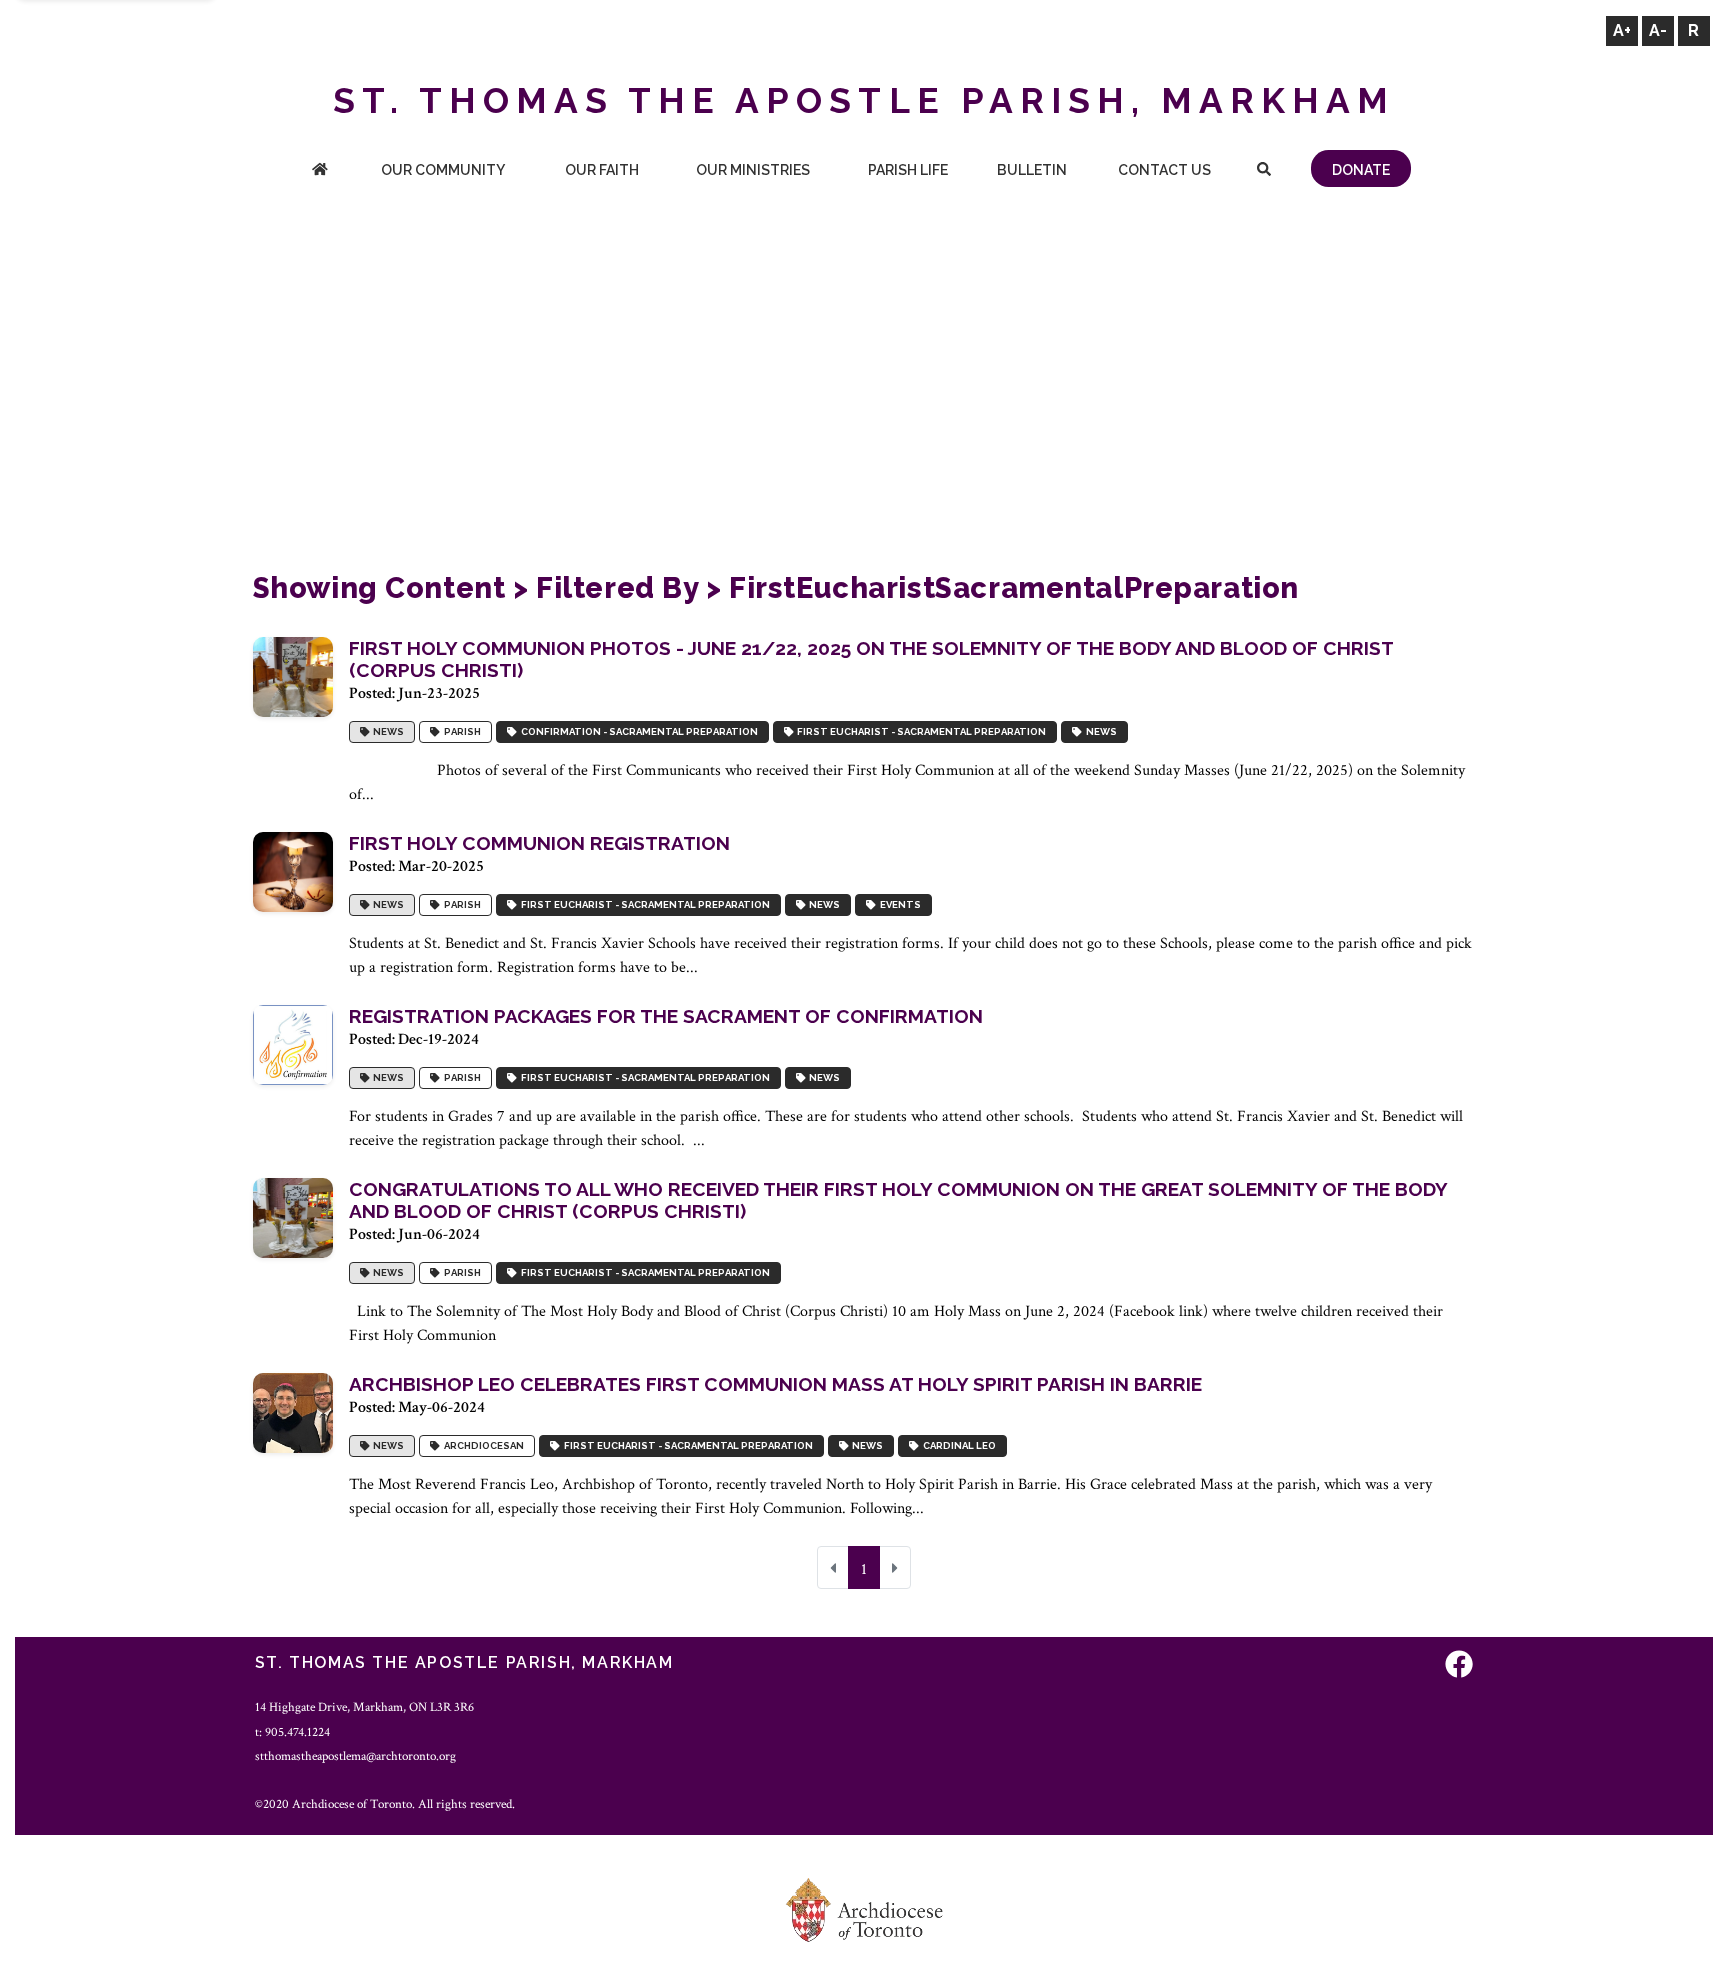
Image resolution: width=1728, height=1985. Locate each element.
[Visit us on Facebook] (1459, 1665)
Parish (460, 731)
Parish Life (908, 170)
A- (1658, 30)
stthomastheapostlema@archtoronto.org (355, 1756)
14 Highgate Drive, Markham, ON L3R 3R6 (364, 1707)
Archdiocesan (482, 1445)
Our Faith (602, 170)
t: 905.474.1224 (292, 1732)
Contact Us (1164, 170)
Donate (1361, 170)
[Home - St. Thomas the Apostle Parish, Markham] (320, 171)
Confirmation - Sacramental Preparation (637, 731)
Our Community (443, 170)
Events (898, 904)
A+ (1622, 30)
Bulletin (1032, 170)
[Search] (1263, 171)
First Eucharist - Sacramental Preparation (919, 731)
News (386, 731)
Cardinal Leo (957, 1445)
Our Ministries (753, 170)
